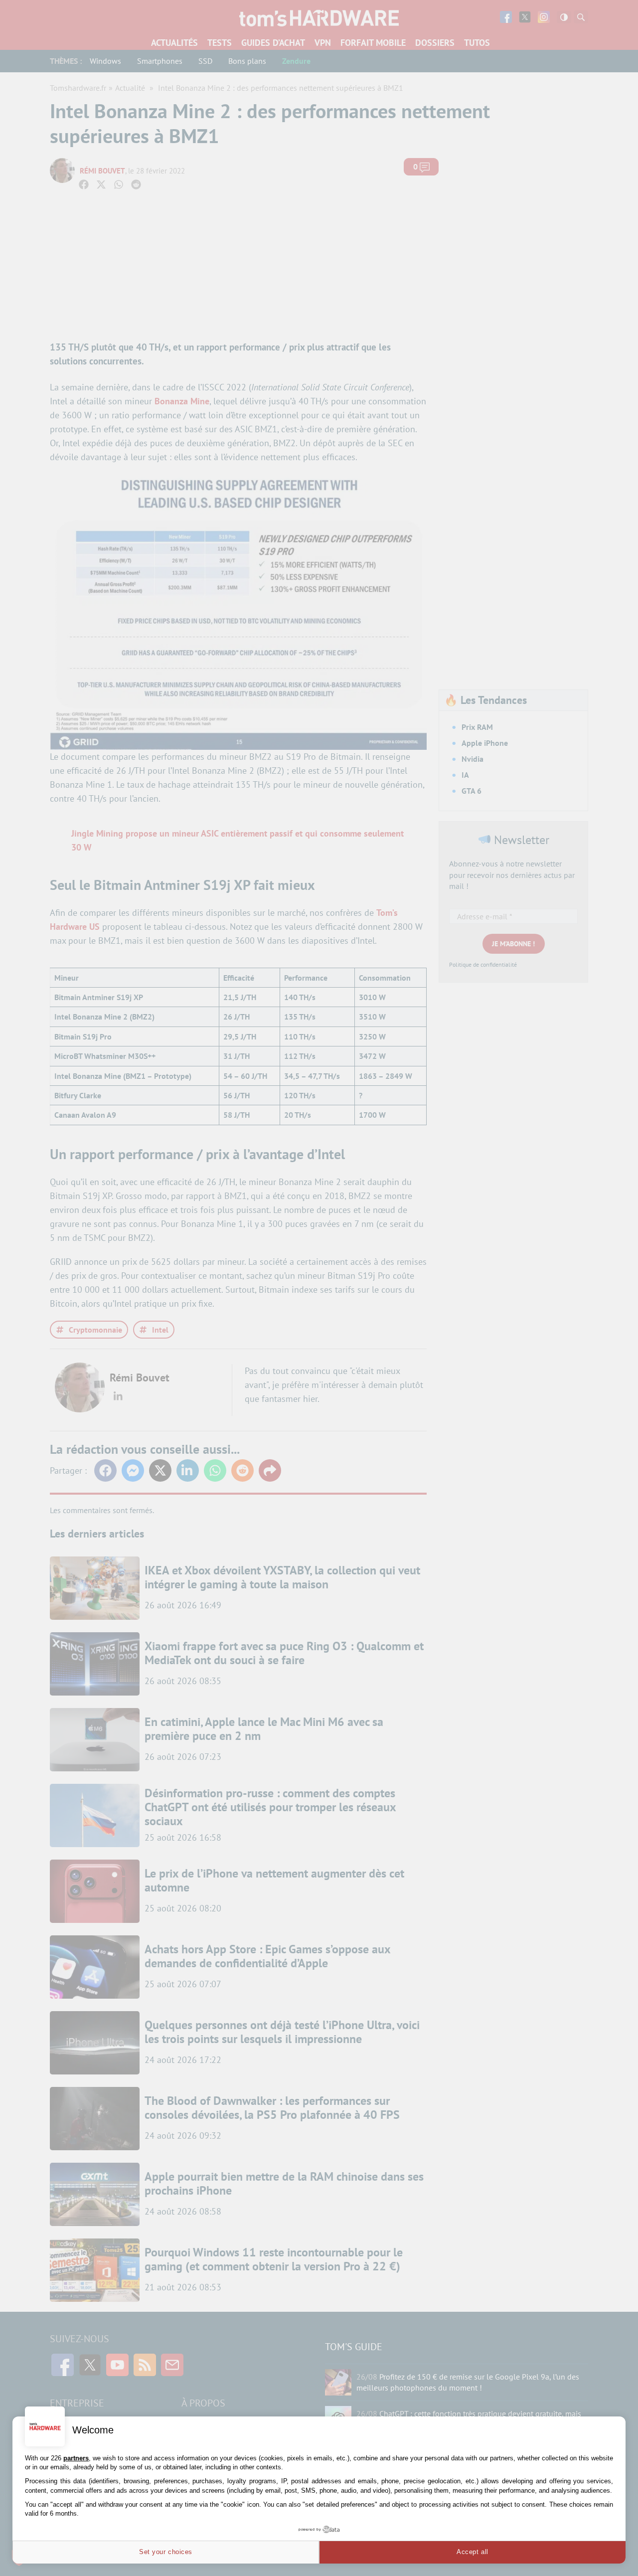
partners (76, 2458)
